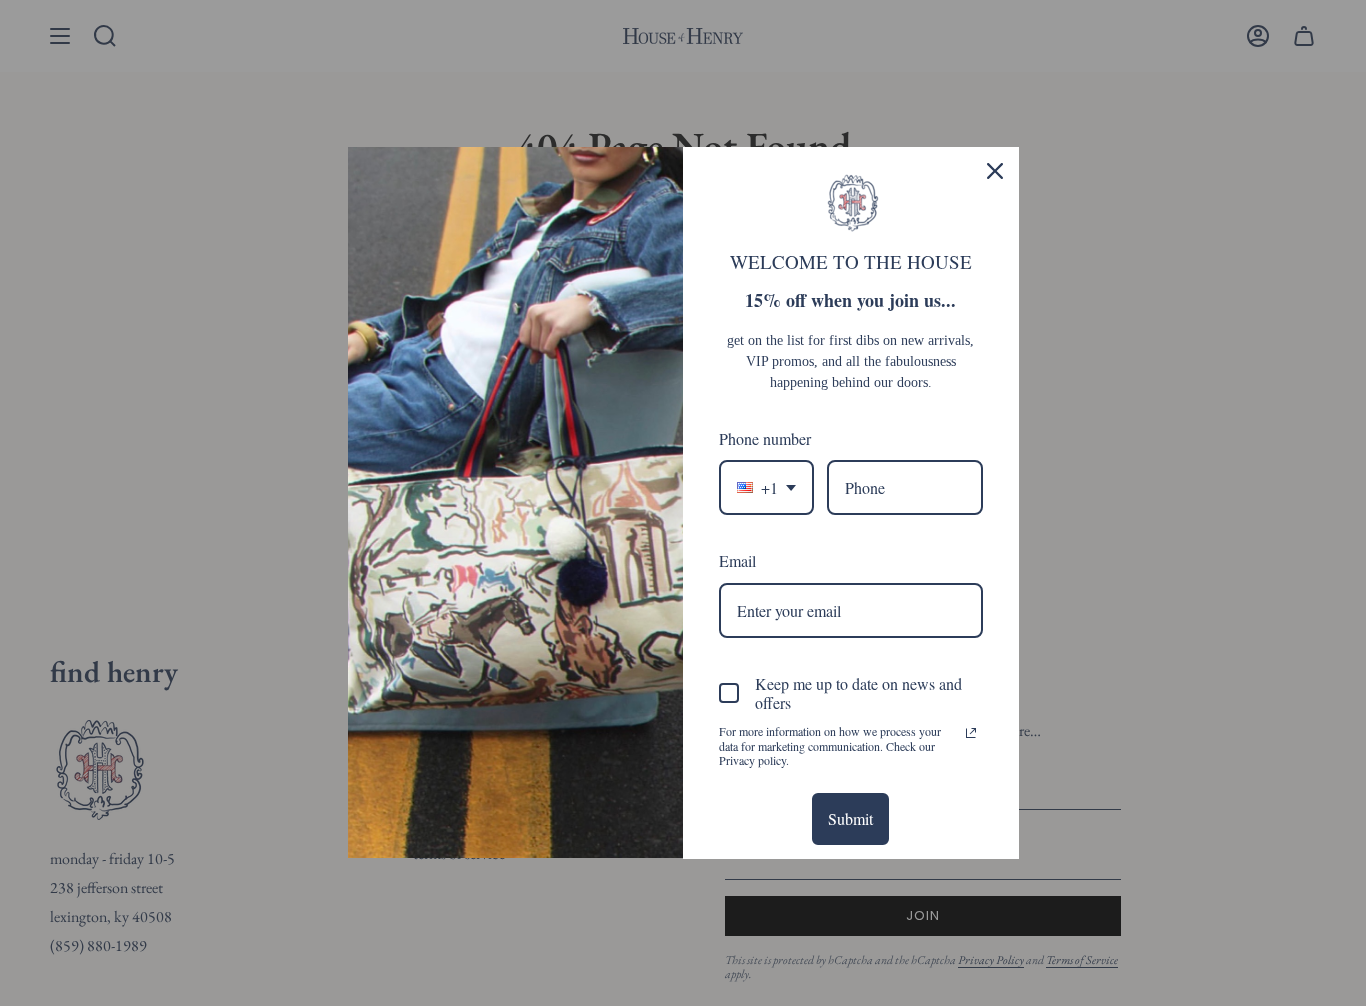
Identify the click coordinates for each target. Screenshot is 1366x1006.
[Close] (995, 171)
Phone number (765, 438)
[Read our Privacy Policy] (971, 733)
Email (737, 560)
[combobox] (766, 487)
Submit (850, 818)
